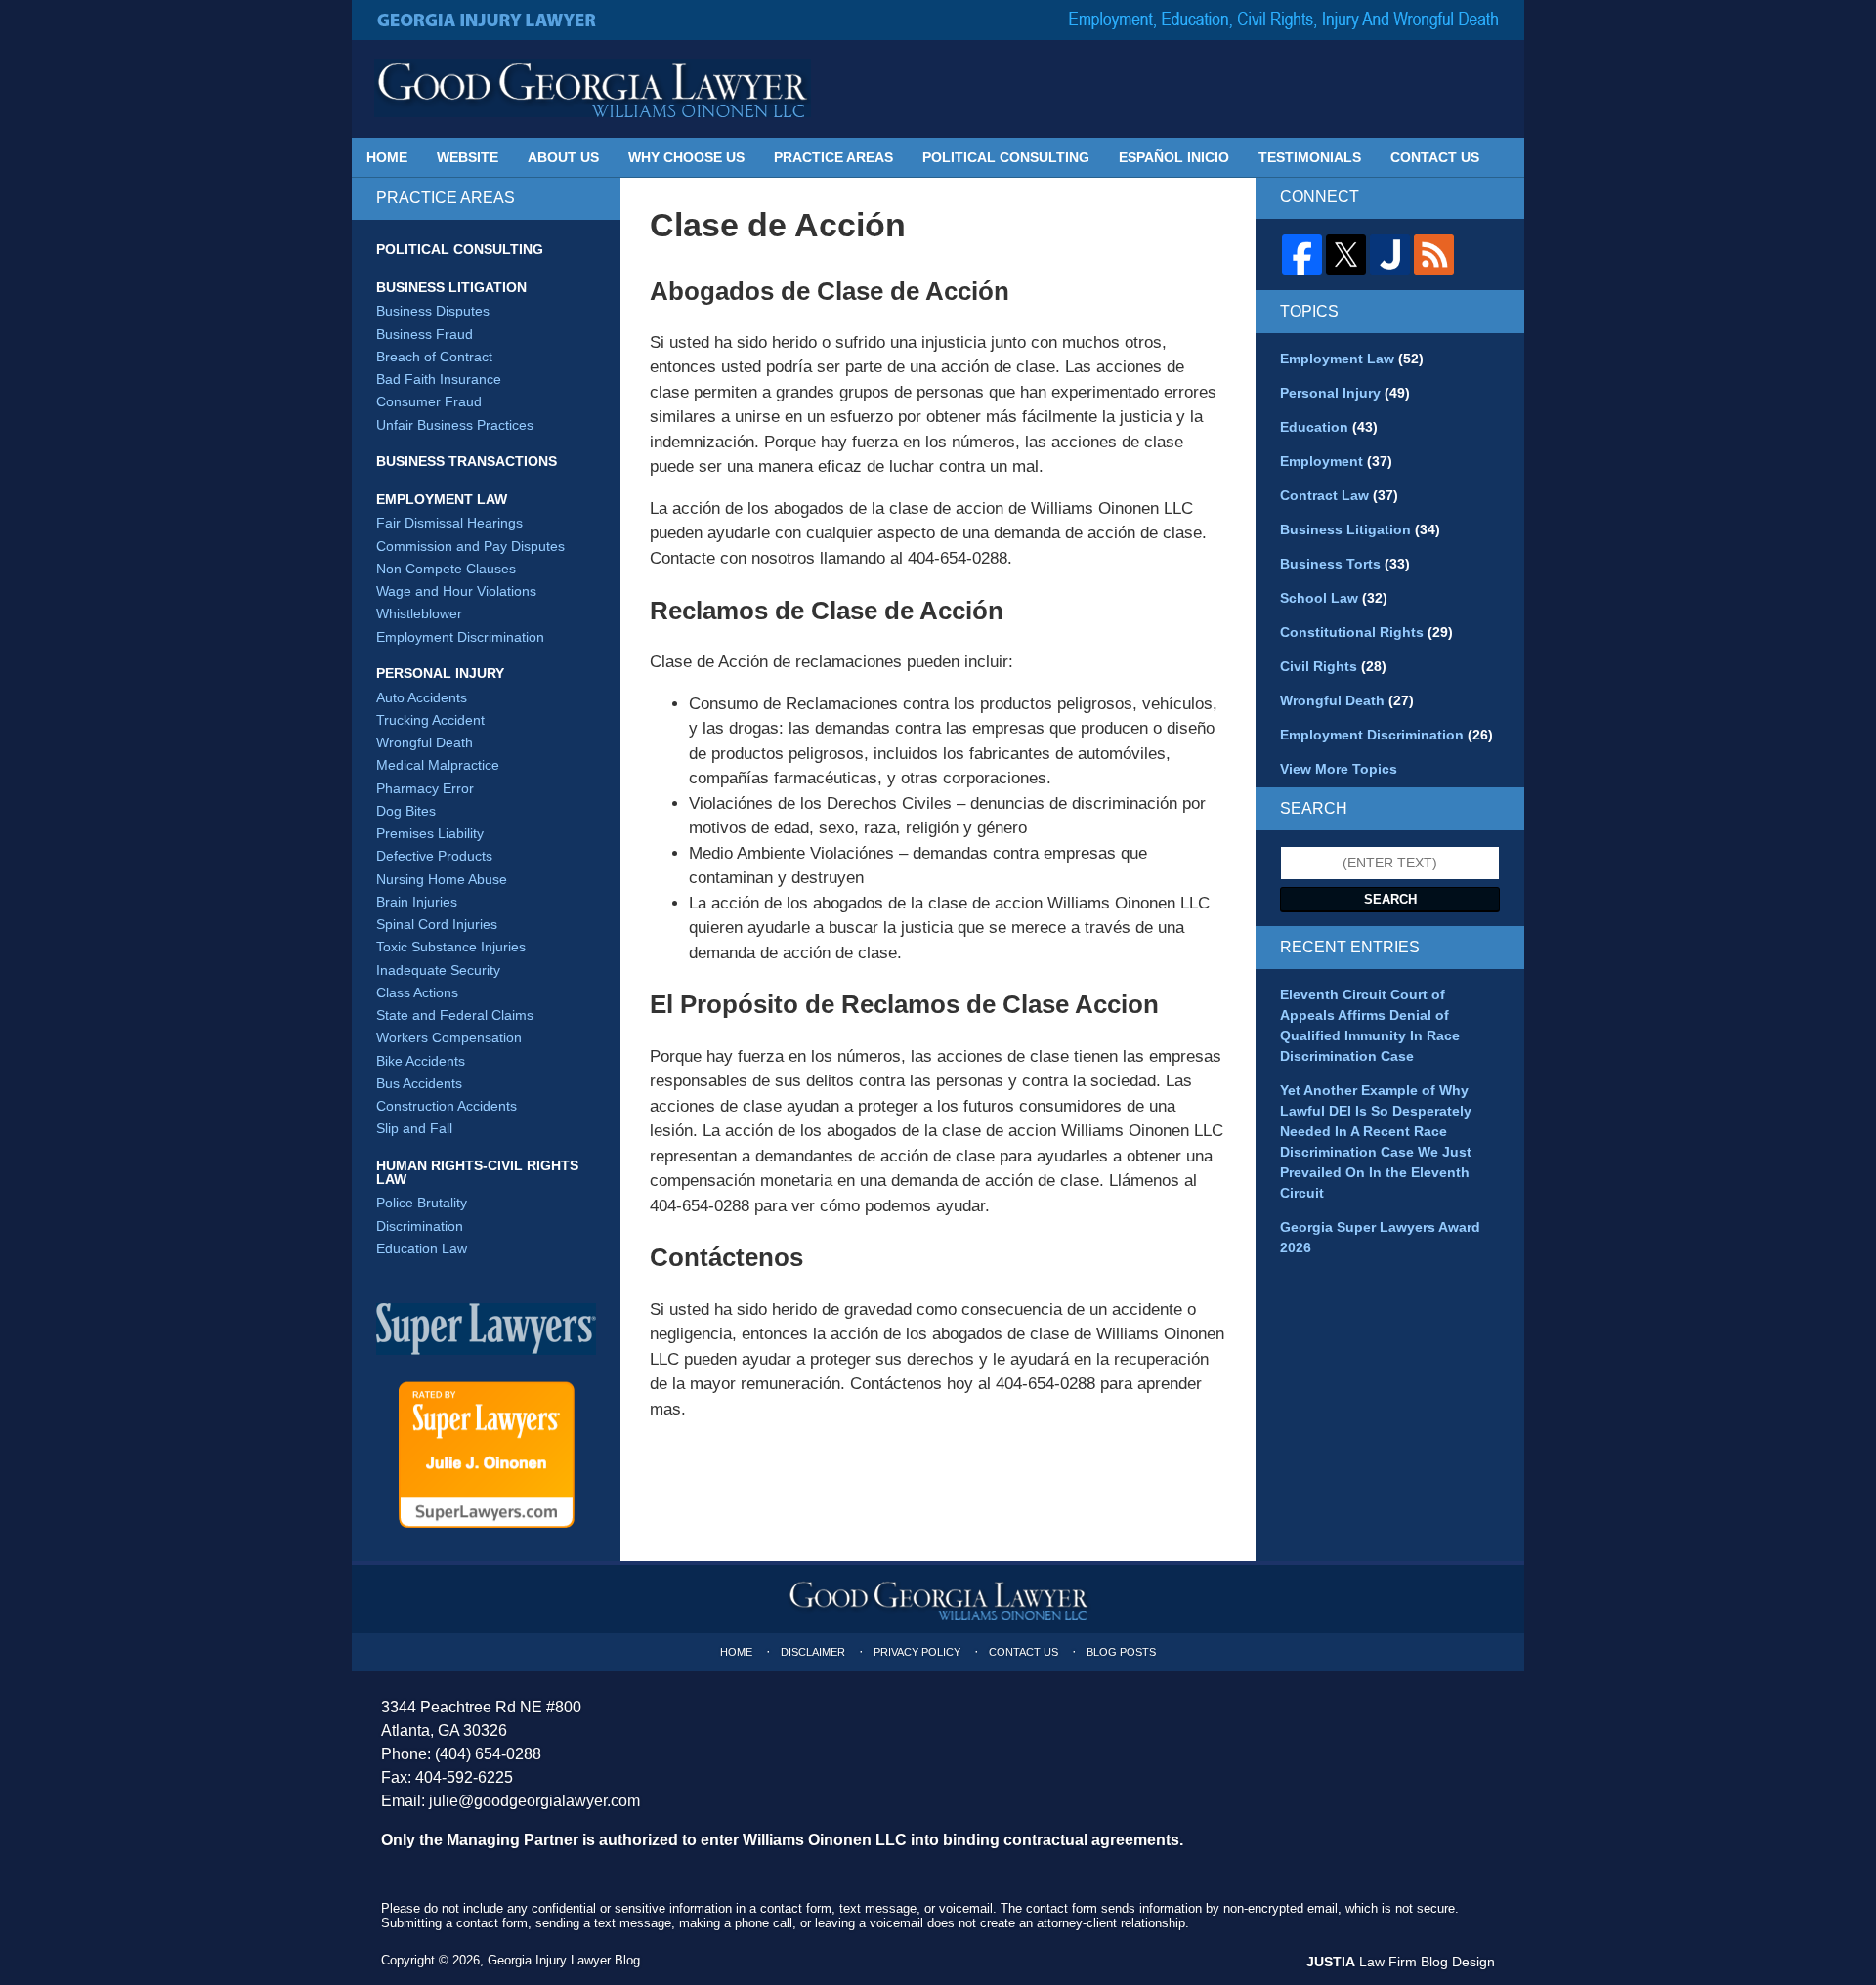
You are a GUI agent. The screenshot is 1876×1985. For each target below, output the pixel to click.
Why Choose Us (686, 157)
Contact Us (1435, 157)
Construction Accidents (447, 1106)
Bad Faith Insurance (439, 379)
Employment (1336, 461)
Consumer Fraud (429, 401)
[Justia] (1390, 254)
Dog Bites (406, 811)
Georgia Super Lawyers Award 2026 (1380, 1237)
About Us (563, 157)
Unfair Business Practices (455, 425)
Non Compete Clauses (446, 569)
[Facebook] (1302, 254)
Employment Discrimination (460, 637)
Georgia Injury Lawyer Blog (593, 88)
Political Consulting (1006, 157)
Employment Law (442, 499)
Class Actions (417, 992)
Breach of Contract (434, 357)
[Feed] (1434, 254)
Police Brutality (422, 1203)
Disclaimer (813, 1652)
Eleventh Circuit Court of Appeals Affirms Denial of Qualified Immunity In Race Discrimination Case (1370, 1025)
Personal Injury (440, 673)
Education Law (422, 1248)
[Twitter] (1346, 254)
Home (387, 157)
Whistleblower (419, 613)
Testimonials (1310, 157)
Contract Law (1339, 495)
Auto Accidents (422, 697)
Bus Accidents (419, 1083)
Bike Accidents (421, 1061)
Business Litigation (451, 287)
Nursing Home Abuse (442, 879)
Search (1390, 899)
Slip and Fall (414, 1128)
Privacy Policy (917, 1652)
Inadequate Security (438, 970)
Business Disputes (433, 311)
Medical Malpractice (438, 765)
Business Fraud (425, 334)
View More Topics (1339, 769)
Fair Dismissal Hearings (449, 523)
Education (1329, 427)
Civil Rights (1333, 666)
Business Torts (1345, 564)
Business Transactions (467, 461)
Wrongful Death (425, 742)
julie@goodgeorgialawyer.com (534, 1801)
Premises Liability (430, 833)
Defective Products (434, 856)
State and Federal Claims (455, 1015)
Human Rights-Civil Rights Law (477, 1172)
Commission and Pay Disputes (470, 546)
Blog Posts (1121, 1652)
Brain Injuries (417, 902)
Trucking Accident (430, 720)
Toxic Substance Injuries (451, 947)
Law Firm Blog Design (1401, 1962)
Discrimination (420, 1226)
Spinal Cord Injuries (437, 924)
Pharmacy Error (425, 788)
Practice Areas (833, 157)
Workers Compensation (449, 1037)
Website (468, 157)
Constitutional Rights (1366, 632)
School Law (1334, 598)
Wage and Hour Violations (456, 591)
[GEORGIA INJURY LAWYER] (488, 20)
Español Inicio (1174, 157)
